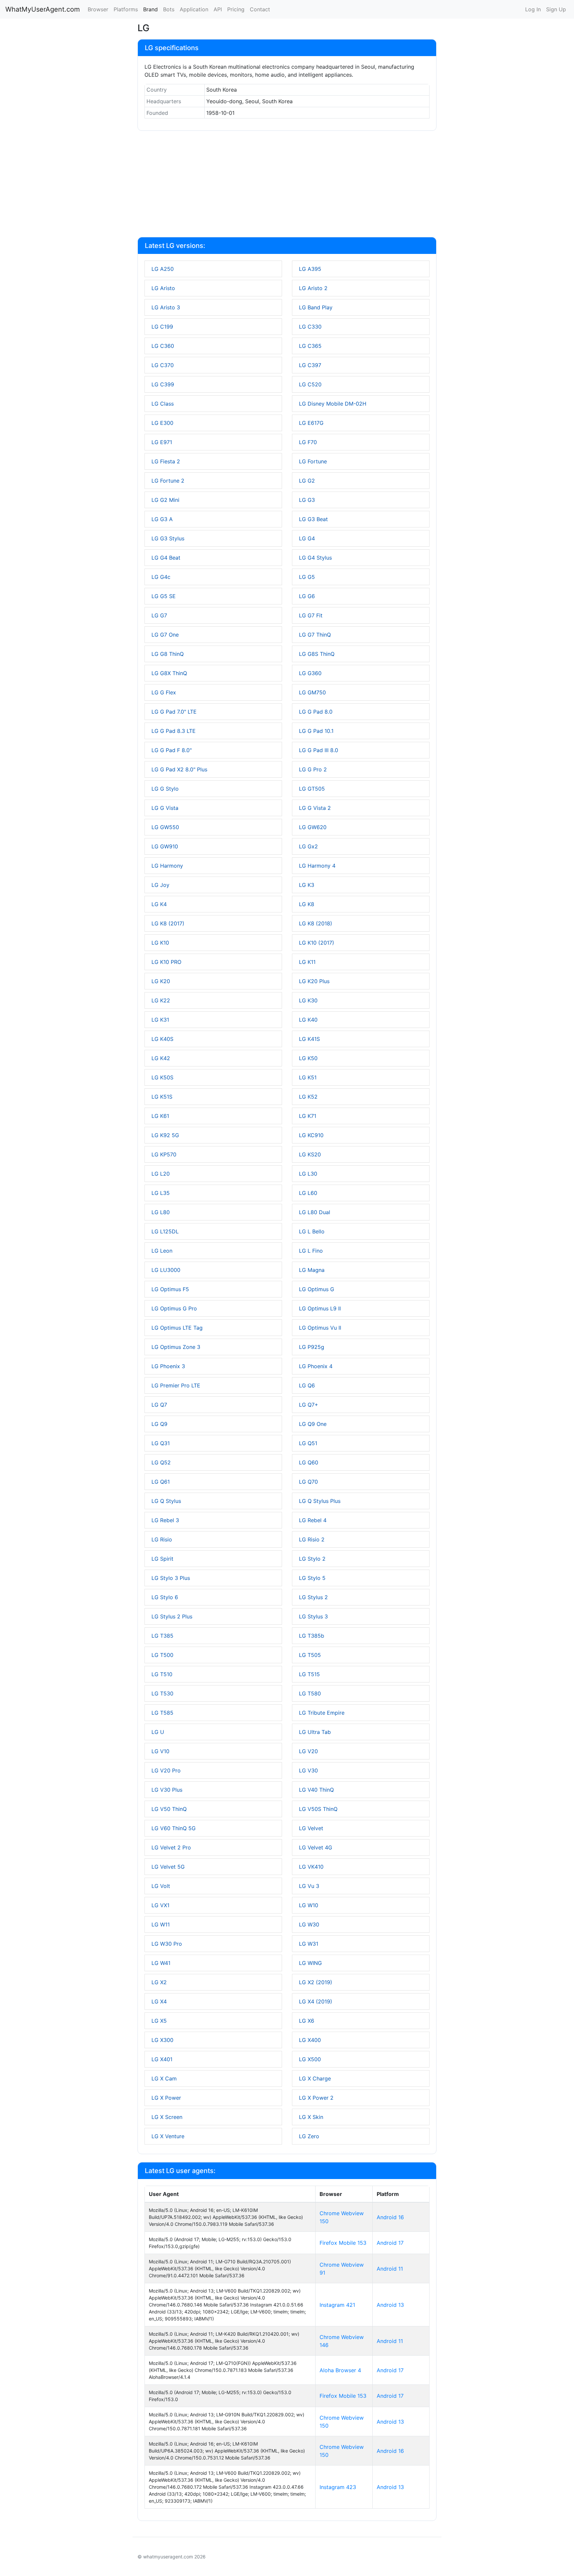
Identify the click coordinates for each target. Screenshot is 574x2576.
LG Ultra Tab (315, 1732)
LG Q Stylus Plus (320, 1501)
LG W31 (309, 1944)
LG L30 (308, 1174)
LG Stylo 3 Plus (171, 1578)
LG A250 (163, 269)
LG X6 (307, 2021)
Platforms (126, 9)
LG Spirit (162, 1559)
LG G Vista (165, 808)
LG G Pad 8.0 (316, 712)
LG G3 (307, 500)
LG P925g (312, 1347)
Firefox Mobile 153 (343, 2243)
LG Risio (162, 1539)
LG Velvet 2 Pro (171, 1847)
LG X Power (166, 2098)
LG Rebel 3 (165, 1520)
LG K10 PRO (166, 962)
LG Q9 (159, 1424)
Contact (260, 9)
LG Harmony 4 (317, 866)
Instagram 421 (337, 2305)
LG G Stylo (165, 789)
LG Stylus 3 (313, 1616)
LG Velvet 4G (316, 1847)
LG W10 (309, 1905)
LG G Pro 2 (313, 769)
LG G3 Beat (313, 519)
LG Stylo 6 (165, 1597)
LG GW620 (313, 827)
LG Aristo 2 (313, 288)
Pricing (236, 9)
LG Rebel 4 (313, 1520)
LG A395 (310, 269)
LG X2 (159, 1982)
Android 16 (390, 2217)
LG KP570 (164, 1154)
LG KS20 (310, 1154)
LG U (158, 1732)
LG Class (163, 404)
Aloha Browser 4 (340, 2370)
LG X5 (159, 2021)
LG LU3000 (166, 1270)
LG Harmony (167, 866)
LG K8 (307, 904)
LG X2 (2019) (316, 1982)
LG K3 (307, 885)
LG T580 (310, 1693)
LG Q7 (159, 1405)
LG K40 (308, 1020)
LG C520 (310, 384)
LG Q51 (308, 1443)
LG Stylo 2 (312, 1559)
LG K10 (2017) (317, 943)
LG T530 (162, 1693)
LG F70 (308, 442)
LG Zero (309, 2136)
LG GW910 (165, 846)
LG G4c (161, 577)
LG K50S (162, 1077)
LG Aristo (163, 288)
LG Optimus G (317, 1289)
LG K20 (161, 981)
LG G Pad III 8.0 (319, 750)
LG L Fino (311, 1251)
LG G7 (159, 615)
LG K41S (309, 1039)
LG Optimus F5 (170, 1289)
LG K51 (308, 1077)
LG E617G (311, 423)
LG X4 (159, 2001)
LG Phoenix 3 (168, 1366)
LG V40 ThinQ (316, 1790)
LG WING (310, 1963)
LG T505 (310, 1655)
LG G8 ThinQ (168, 654)
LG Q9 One (313, 1424)
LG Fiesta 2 (166, 461)
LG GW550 (165, 827)
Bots (169, 9)
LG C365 (310, 346)
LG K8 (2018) (316, 923)
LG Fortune (313, 461)
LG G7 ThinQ (315, 635)
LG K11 (307, 962)
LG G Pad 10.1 (316, 731)
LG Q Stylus (166, 1501)
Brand (150, 9)
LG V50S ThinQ (318, 1809)
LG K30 (308, 1000)
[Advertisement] (287, 185)
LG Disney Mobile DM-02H (333, 404)
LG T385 (162, 1636)
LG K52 (308, 1097)
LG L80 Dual (315, 1212)
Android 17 (390, 2243)
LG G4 (307, 538)
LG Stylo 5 (312, 1578)
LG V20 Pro (166, 1770)
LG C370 (163, 365)
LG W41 (161, 1963)
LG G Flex (164, 692)
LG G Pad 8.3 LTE (174, 731)
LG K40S (162, 1039)
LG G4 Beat (166, 558)
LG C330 (310, 327)
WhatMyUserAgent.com (43, 9)
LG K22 (161, 1000)
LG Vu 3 (309, 1886)
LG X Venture (168, 2136)
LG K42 (161, 1058)
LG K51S (162, 1097)
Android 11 (390, 2269)
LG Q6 (307, 1385)
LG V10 (160, 1751)
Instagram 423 (338, 2487)
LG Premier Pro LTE (176, 1385)
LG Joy (160, 885)
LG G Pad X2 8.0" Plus (179, 769)
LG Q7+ (309, 1405)
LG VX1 (160, 1905)
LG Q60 (309, 1462)
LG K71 (308, 1116)
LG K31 (160, 1020)
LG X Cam (164, 2078)
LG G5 (307, 577)
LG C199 (162, 327)
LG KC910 (311, 1135)
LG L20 (161, 1174)
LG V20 (308, 1751)
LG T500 (162, 1655)
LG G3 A (162, 519)
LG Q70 (308, 1482)
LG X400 (310, 2040)
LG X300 (162, 2040)
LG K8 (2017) (168, 923)
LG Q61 (161, 1482)
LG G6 (307, 596)
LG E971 (162, 442)
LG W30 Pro (167, 1944)
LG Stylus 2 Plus (172, 1616)
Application (194, 9)
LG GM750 (312, 692)
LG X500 (310, 2059)
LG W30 (309, 1924)
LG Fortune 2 (168, 481)
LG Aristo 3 (166, 307)
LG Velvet (311, 1828)
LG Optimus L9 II (320, 1308)
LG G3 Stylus (168, 538)
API (218, 9)
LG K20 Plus (314, 981)
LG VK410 (311, 1867)
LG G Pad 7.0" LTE (174, 712)
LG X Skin (311, 2117)
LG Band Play (316, 307)
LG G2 (307, 481)
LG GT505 (312, 789)
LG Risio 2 (312, 1539)
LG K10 (160, 943)
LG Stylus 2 (313, 1597)
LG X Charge (315, 2078)
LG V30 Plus (167, 1790)
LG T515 (309, 1674)
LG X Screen (167, 2117)
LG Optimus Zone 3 (176, 1347)
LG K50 (308, 1058)
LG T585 (162, 1713)
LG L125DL (165, 1231)
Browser (98, 9)
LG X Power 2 (316, 2098)
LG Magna (312, 1270)
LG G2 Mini (165, 500)
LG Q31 (161, 1443)
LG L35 (161, 1193)
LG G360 (310, 673)
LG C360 (163, 346)
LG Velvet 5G (168, 1867)
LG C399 (163, 384)
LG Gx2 (308, 846)
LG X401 (162, 2059)
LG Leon (162, 1251)
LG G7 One (165, 635)
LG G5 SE (164, 596)
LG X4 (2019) (316, 2001)
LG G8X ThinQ (169, 673)
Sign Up (556, 9)
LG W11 (161, 1924)
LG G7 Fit (311, 615)
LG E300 (162, 423)
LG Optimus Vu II (320, 1328)
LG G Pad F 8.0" (172, 750)
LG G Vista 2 (315, 808)
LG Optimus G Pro (174, 1308)
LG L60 (308, 1193)
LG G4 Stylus (315, 558)
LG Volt (161, 1886)
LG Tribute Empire (322, 1713)
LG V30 (308, 1770)
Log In (533, 9)
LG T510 (162, 1674)
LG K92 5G (165, 1135)
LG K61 (160, 1116)
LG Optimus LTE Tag (177, 1328)
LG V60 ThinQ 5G (174, 1828)
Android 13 (390, 2305)
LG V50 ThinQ (169, 1809)
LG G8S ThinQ (317, 654)
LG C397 (310, 365)
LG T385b (312, 1636)
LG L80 (161, 1212)
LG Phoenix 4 (316, 1366)
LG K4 (159, 904)
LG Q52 (161, 1462)
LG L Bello (312, 1231)
